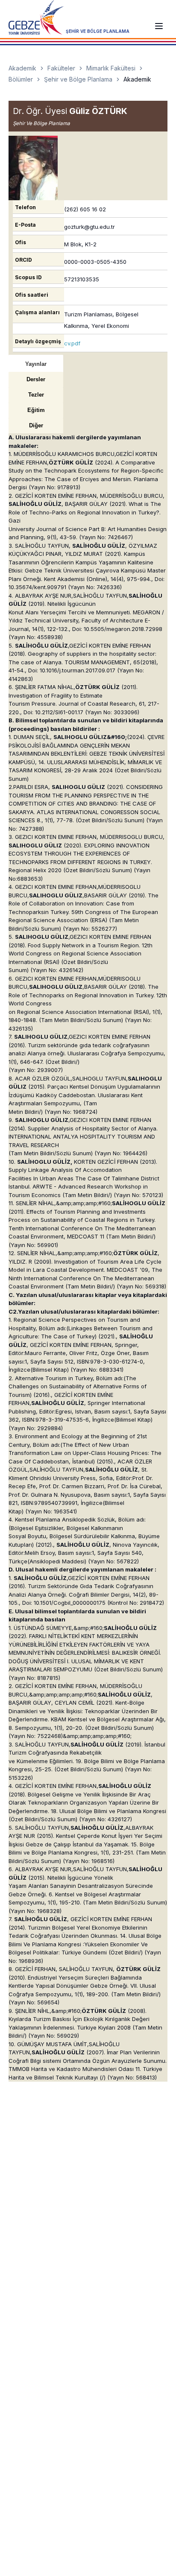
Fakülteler (61, 68)
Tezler (36, 395)
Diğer (36, 425)
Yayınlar (36, 364)
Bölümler (21, 79)
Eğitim (36, 410)
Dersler (36, 379)
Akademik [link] (137, 79)
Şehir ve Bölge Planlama (78, 79)
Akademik (22, 68)
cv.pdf (72, 343)
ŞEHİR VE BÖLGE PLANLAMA (98, 31)
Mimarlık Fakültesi (111, 68)
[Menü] (159, 26)
